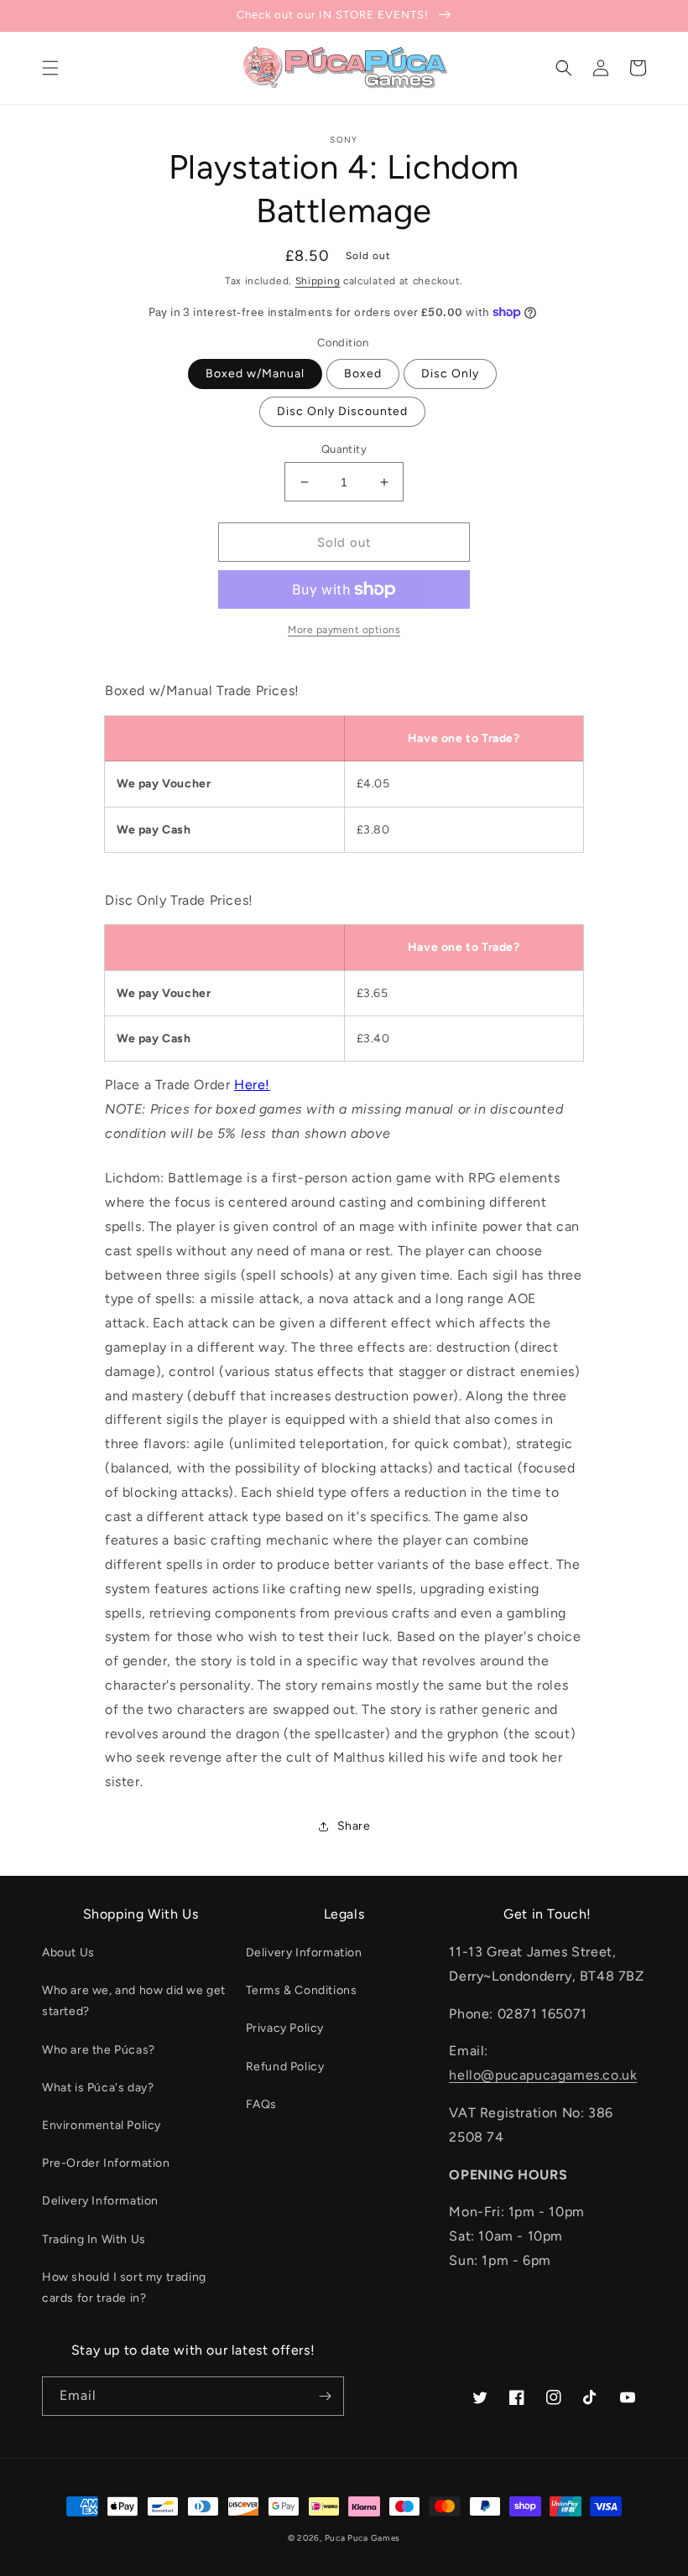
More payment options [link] (344, 630)
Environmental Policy (102, 2125)
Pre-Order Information (106, 2163)
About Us (68, 1953)
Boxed (363, 374)
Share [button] (354, 1826)
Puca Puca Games (363, 2538)
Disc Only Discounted (342, 411)
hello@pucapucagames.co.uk (543, 2075)
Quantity (344, 449)
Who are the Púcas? (99, 2050)
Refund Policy (285, 2067)
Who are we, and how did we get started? (134, 2001)
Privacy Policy (285, 2028)
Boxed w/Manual (255, 374)
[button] (50, 68)
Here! (252, 1085)
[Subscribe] (325, 2396)
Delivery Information (100, 2201)
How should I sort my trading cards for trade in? (124, 2288)
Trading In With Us (94, 2239)
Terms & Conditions (302, 1990)
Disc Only (450, 374)
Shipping (318, 281)
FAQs (261, 2104)
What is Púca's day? (98, 2088)
